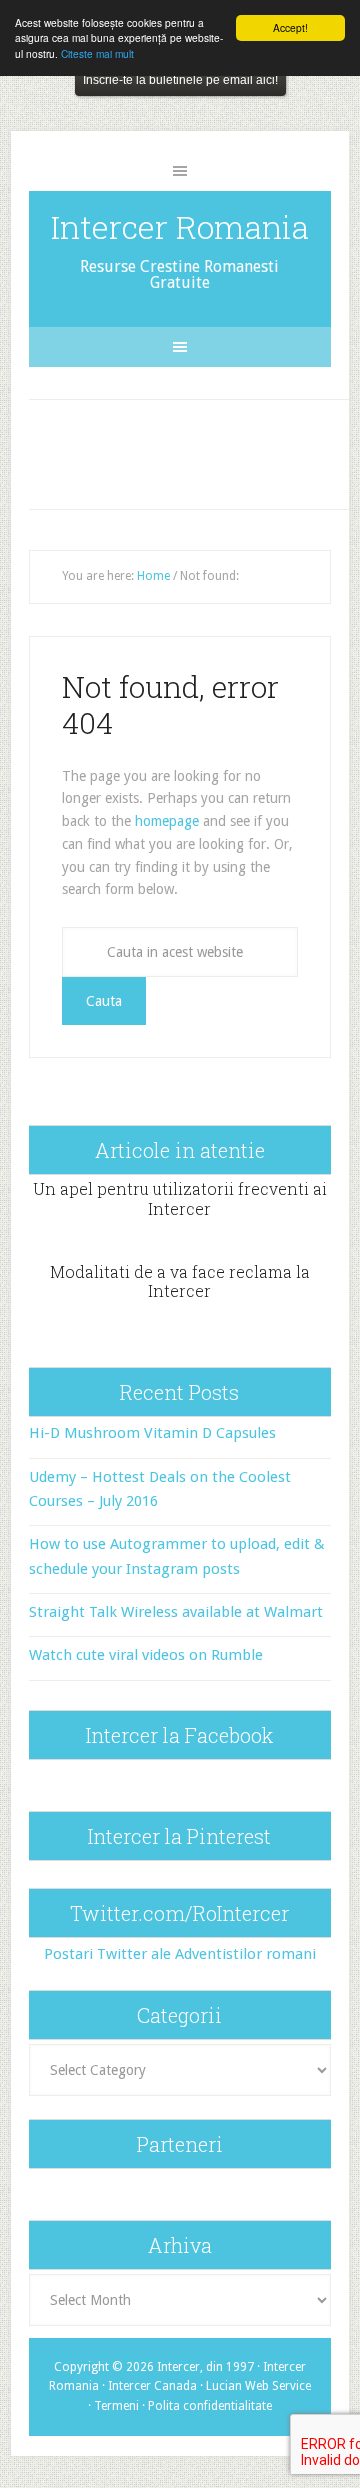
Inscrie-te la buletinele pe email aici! (180, 80)
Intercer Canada (152, 2386)
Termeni (116, 2406)
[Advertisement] (197, 450)
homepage (167, 821)
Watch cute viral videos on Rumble (146, 1655)
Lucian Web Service (258, 2386)
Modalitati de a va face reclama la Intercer (180, 1281)
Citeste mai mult (97, 53)
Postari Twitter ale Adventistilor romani (180, 1954)
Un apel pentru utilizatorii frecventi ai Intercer (180, 1198)
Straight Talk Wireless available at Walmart (176, 1612)
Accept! (290, 27)
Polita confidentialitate (210, 2406)
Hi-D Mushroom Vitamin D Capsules (152, 1433)
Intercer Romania (180, 226)
